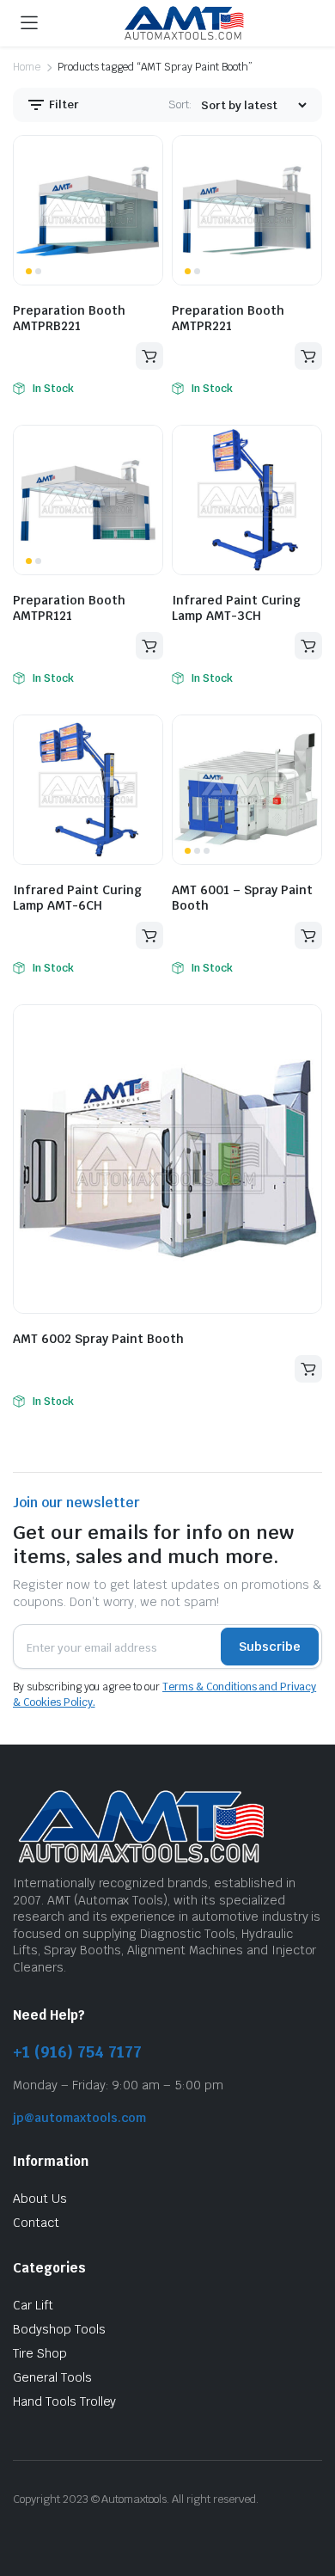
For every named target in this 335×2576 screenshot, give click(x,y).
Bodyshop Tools (59, 2329)
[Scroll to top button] (308, 2499)
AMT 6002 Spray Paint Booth (98, 1339)
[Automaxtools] (184, 24)
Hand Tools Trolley (64, 2401)
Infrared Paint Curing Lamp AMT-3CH (236, 608)
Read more (149, 356)
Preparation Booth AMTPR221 (228, 318)
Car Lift (33, 2305)
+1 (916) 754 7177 (77, 2052)
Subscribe (270, 1647)
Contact (36, 2223)
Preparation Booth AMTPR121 (69, 608)
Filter (63, 104)
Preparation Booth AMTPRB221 (69, 318)
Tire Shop (40, 2353)
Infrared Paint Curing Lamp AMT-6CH (77, 898)
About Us (40, 2199)
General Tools (52, 2377)
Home (27, 67)
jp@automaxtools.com (79, 2118)
